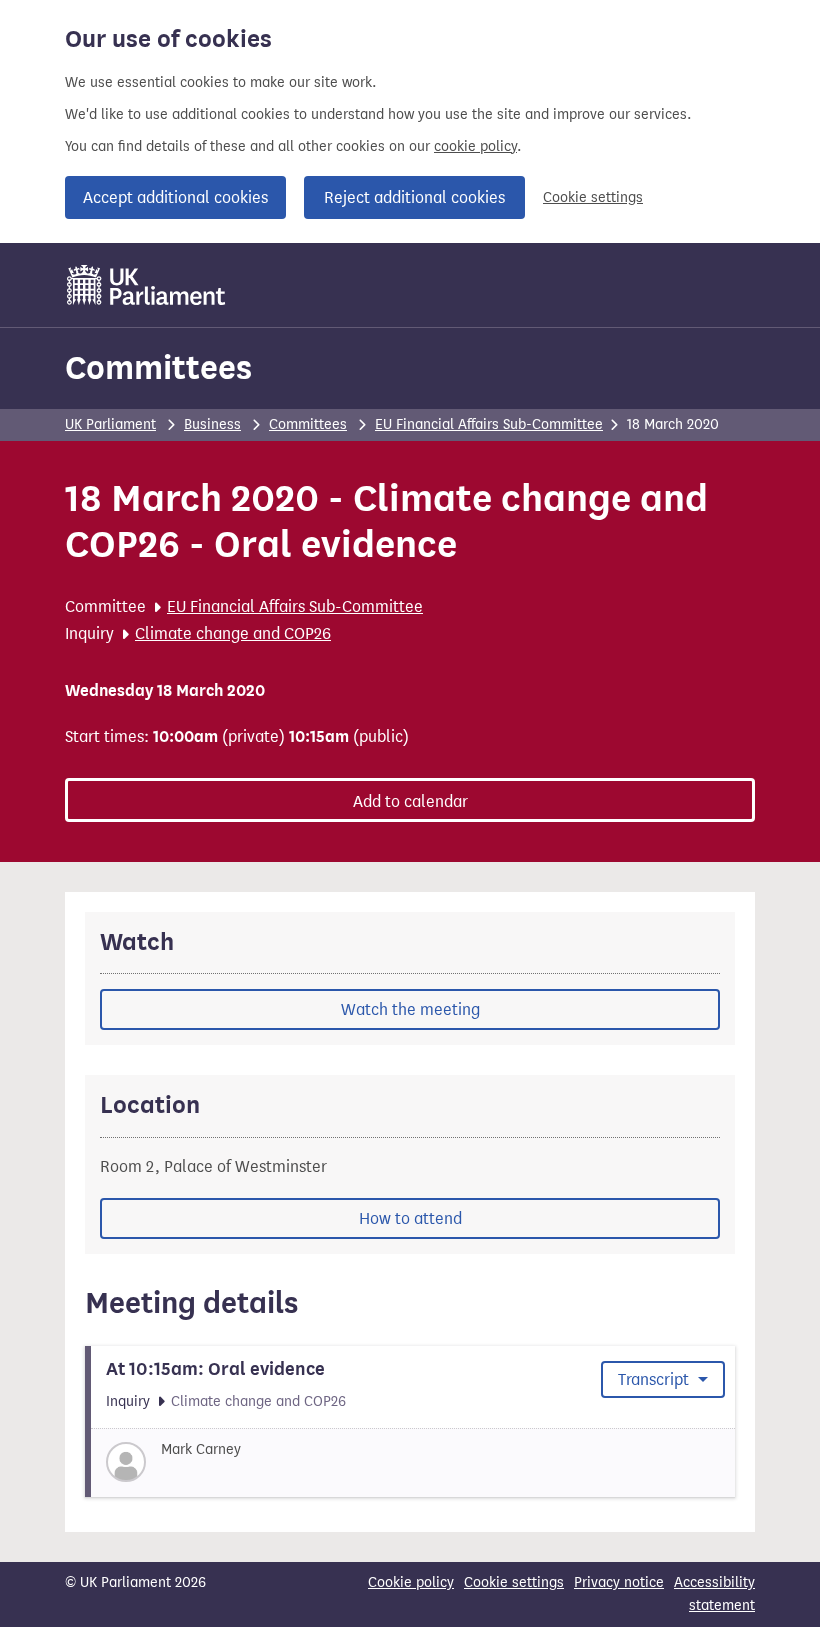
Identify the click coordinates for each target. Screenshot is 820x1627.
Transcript (655, 1379)
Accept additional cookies (175, 197)
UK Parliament (110, 424)
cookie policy (475, 146)
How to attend (410, 1218)
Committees (158, 367)
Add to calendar (410, 801)
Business (212, 424)
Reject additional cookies (414, 197)
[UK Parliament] (146, 285)
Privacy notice (619, 1582)
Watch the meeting (410, 1009)
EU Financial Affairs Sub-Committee (489, 424)
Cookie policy (411, 1582)
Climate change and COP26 (233, 633)
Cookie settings (593, 197)
